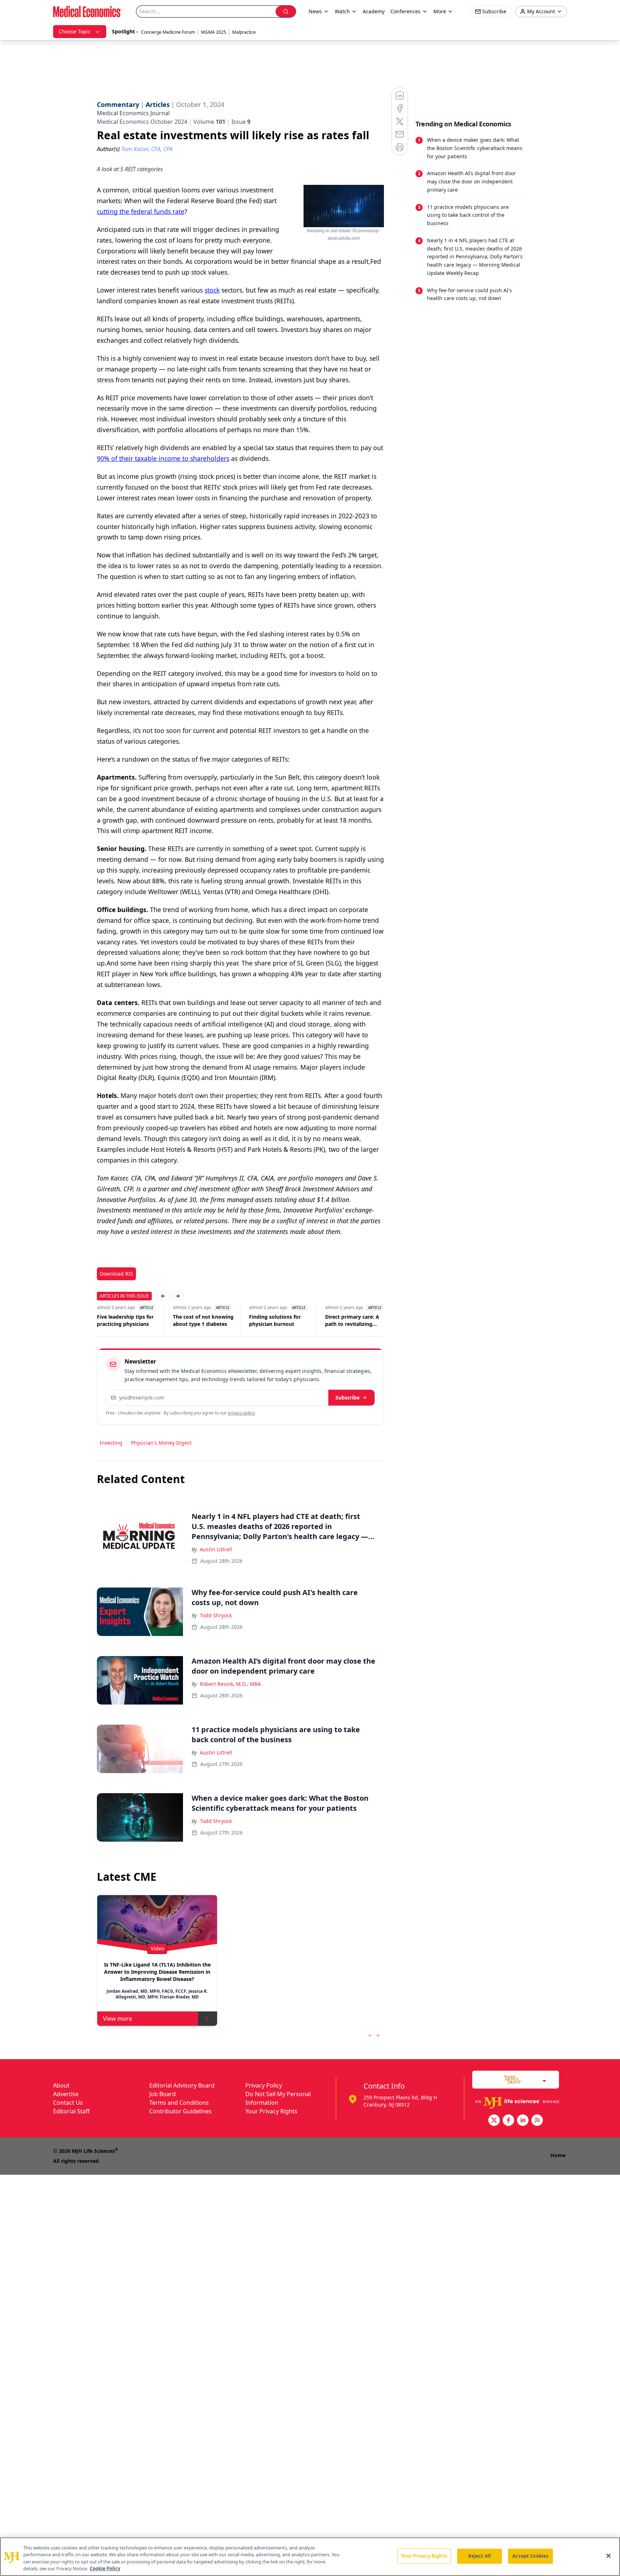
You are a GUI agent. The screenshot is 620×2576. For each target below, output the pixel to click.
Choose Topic (75, 31)
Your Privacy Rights (271, 2111)
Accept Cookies (530, 2556)
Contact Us (68, 2103)
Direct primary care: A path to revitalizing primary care (352, 1320)
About (61, 2085)
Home (558, 2155)
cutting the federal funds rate (141, 211)
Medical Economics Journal (133, 113)
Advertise (66, 2094)
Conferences (405, 11)
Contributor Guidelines (180, 2111)
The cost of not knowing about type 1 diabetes (203, 1320)
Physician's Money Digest (161, 1443)
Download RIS (116, 1274)
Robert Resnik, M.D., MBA (230, 1684)
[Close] (609, 2556)
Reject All (480, 2556)
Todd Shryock (216, 1615)
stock (212, 290)
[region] (310, 2557)
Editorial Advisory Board (182, 2085)
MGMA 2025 (213, 32)
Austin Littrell (216, 1549)
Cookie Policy (105, 2568)
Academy (374, 11)
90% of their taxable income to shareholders (163, 458)
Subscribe (347, 1397)
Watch (342, 11)
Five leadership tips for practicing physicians (125, 1320)
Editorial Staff (71, 2111)
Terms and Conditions (179, 2103)
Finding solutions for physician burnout (275, 1320)
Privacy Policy (264, 2085)
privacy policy (241, 1413)
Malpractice (244, 32)
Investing (111, 1443)
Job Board (163, 2094)
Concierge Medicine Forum (168, 32)
